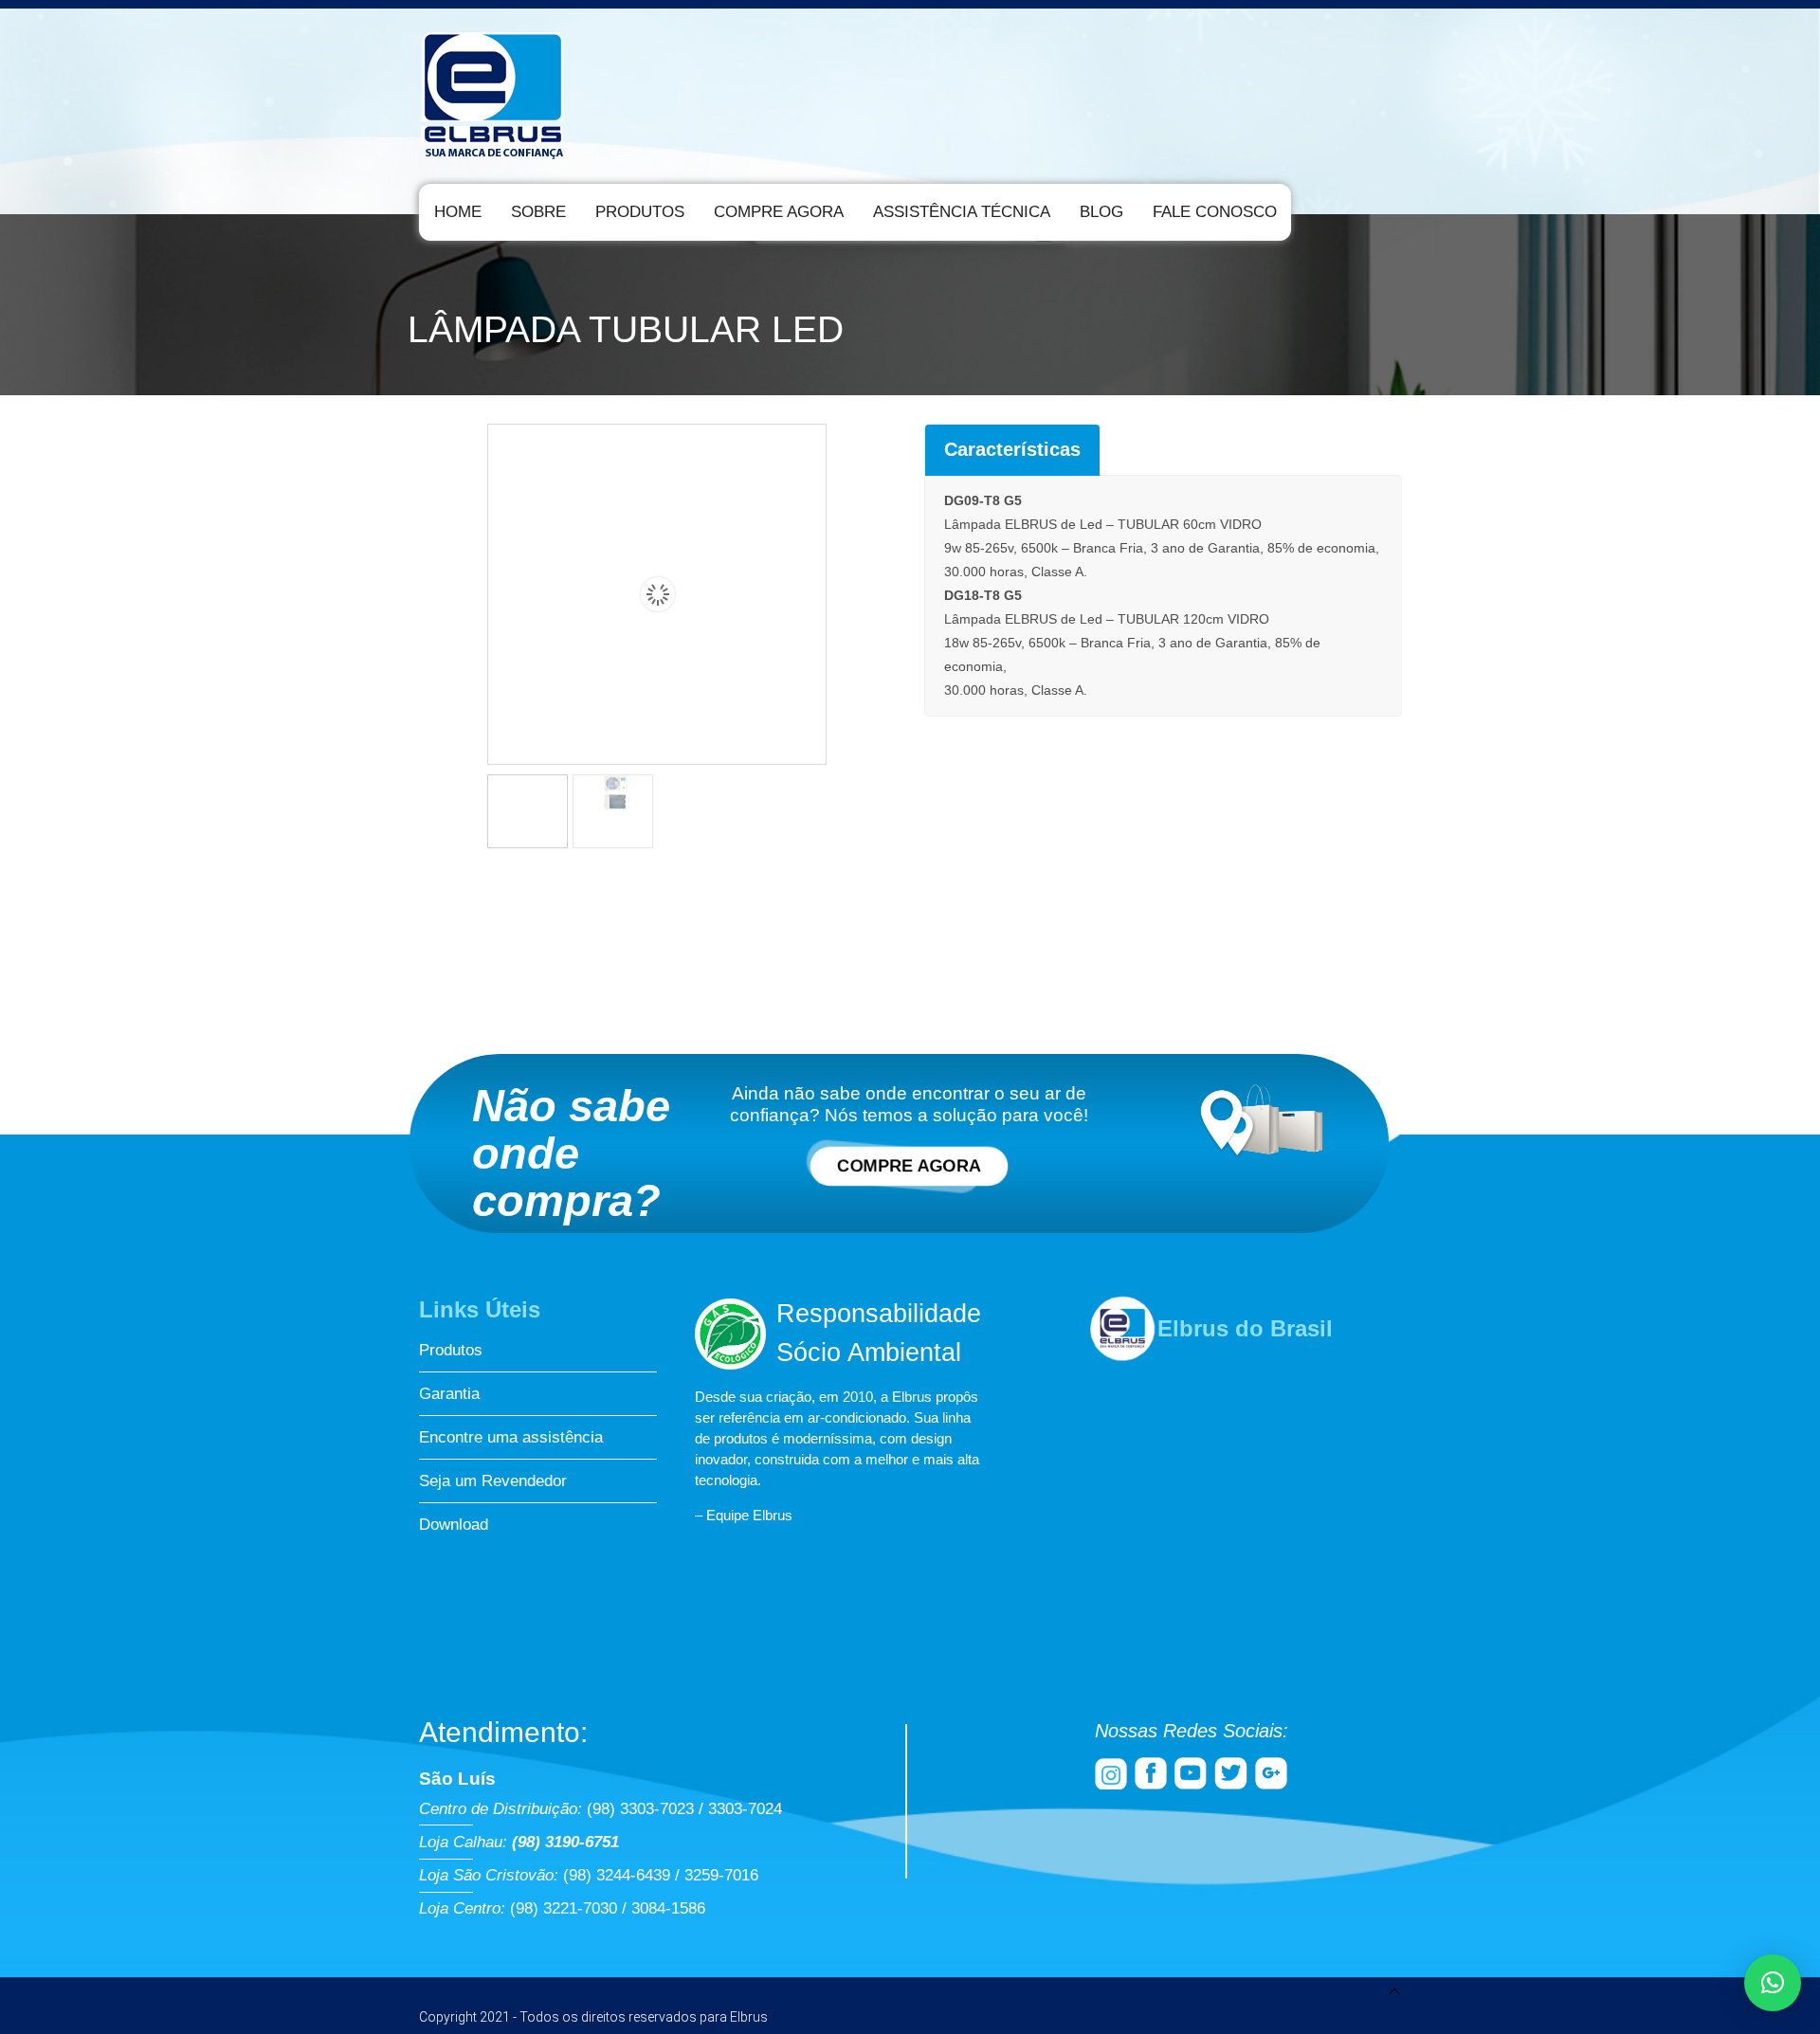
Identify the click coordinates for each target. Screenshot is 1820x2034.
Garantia (449, 1394)
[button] (1773, 1983)
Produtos (451, 1350)
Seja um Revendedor (493, 1481)
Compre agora (909, 1166)
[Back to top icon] (1394, 1994)
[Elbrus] (493, 91)
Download (454, 1525)
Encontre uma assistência (511, 1437)
